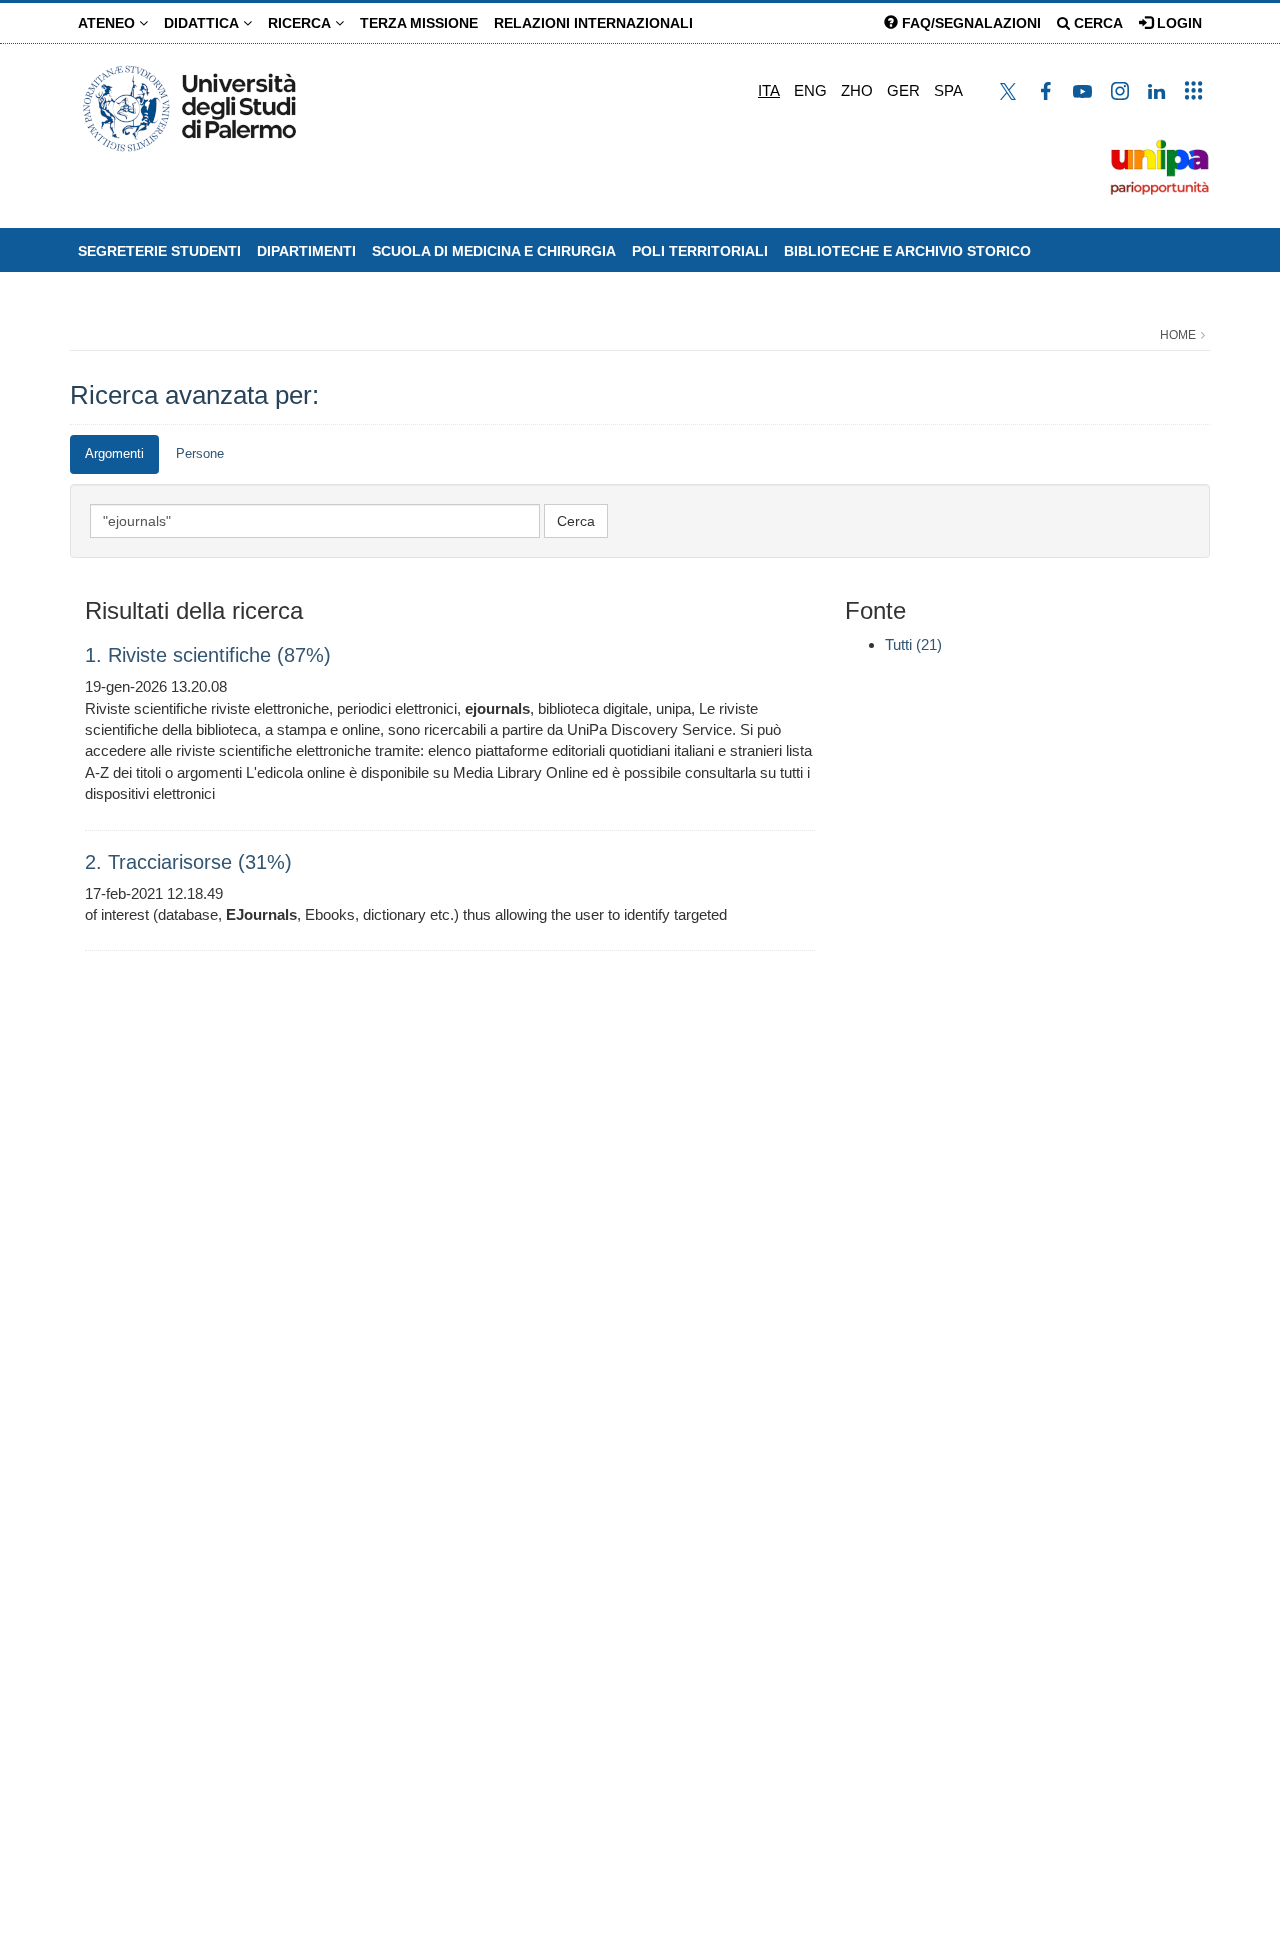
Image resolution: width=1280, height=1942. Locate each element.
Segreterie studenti (159, 251)
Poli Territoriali (700, 251)
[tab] (114, 454)
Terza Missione (419, 23)
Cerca (1096, 23)
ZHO (857, 90)
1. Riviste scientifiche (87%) (208, 655)
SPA (948, 90)
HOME (1178, 335)
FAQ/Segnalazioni (969, 23)
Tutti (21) (913, 644)
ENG (810, 90)
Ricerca (301, 23)
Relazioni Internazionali (593, 23)
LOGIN (1177, 23)
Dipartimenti (306, 251)
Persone (200, 453)
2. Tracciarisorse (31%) (188, 862)
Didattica (203, 23)
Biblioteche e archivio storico (907, 251)
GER (903, 90)
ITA (769, 90)
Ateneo (108, 23)
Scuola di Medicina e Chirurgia (494, 251)
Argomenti (114, 453)
